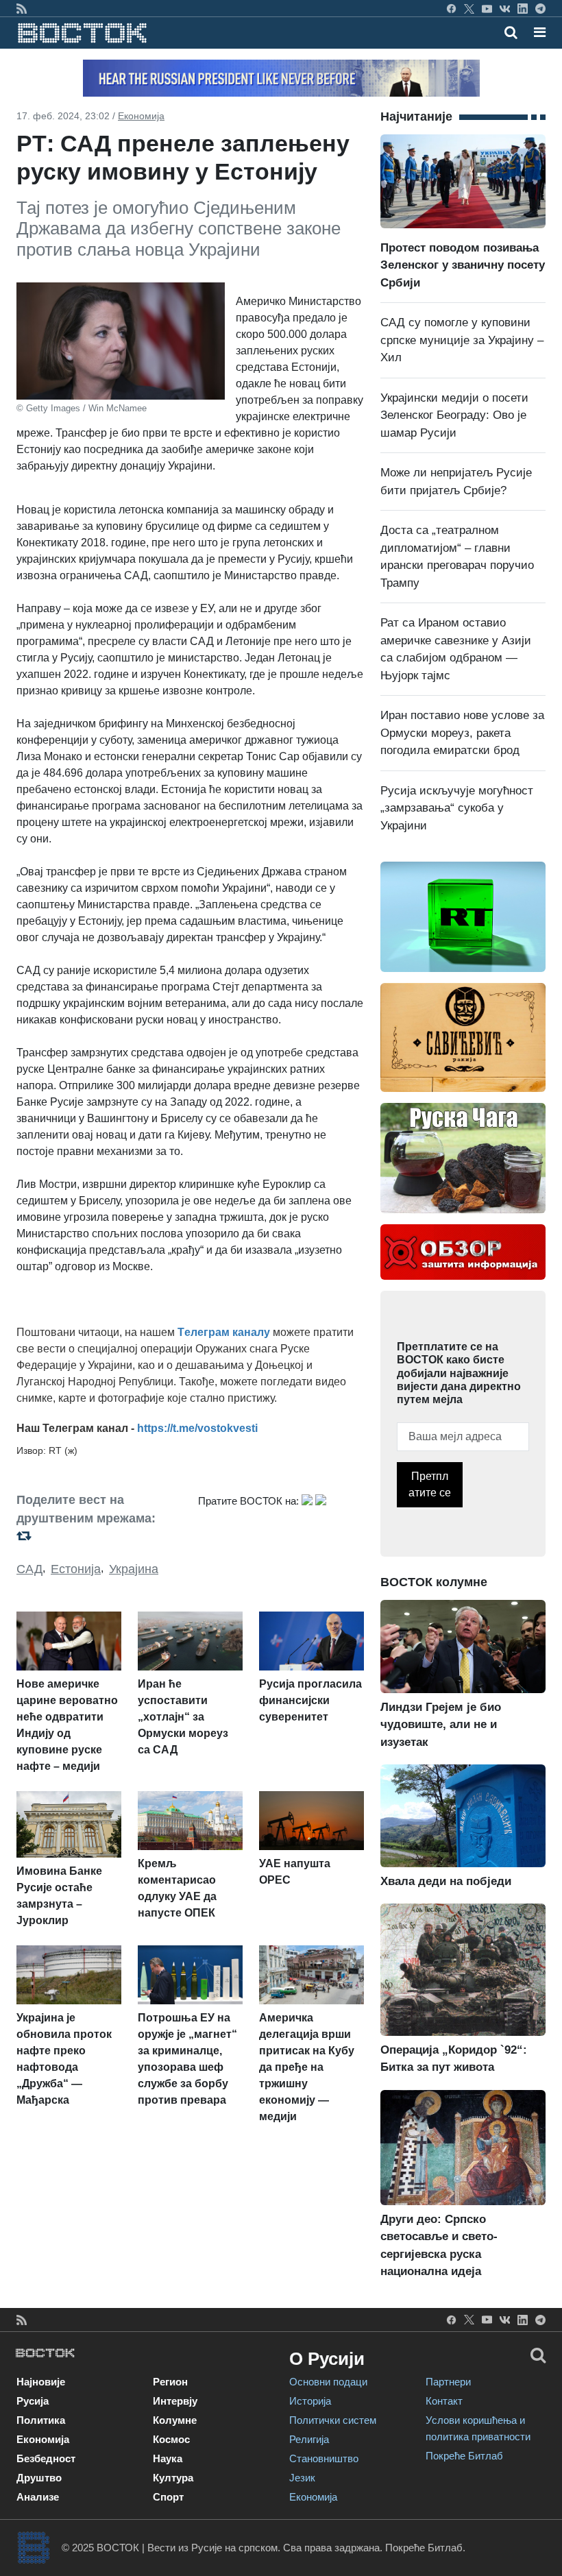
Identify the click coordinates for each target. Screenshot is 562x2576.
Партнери (448, 2382)
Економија (141, 116)
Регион (170, 2382)
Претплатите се (430, 1484)
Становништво (324, 2458)
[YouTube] (487, 8)
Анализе (38, 2497)
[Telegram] (540, 8)
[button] (540, 32)
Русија (33, 2401)
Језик (302, 2478)
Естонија (76, 1569)
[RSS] (22, 8)
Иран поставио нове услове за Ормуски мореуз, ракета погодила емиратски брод (462, 733)
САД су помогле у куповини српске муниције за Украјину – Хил (462, 340)
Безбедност (46, 2458)
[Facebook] (451, 8)
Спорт (168, 2497)
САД (29, 1569)
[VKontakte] (505, 8)
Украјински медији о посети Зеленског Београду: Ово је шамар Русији (454, 415)
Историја (310, 2401)
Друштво (39, 2478)
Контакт (444, 2401)
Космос (171, 2439)
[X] (469, 8)
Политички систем (333, 2420)
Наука (168, 2458)
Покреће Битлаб (464, 2456)
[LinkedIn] (523, 8)
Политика (41, 2420)
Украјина (134, 1569)
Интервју (175, 2401)
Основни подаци (328, 2382)
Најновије (41, 2382)
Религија (309, 2439)
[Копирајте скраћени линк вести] (99, 1536)
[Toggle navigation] (536, 32)
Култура (173, 2478)
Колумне (175, 2420)
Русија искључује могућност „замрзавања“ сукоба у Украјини (457, 808)
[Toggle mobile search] (511, 32)
